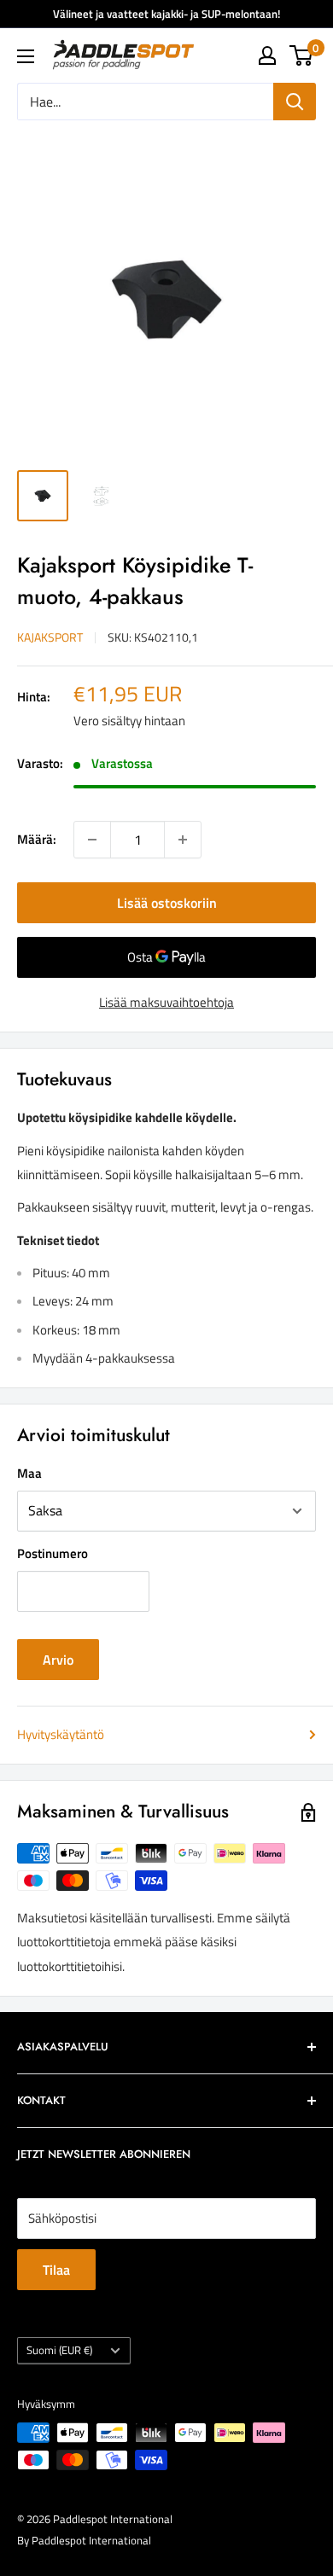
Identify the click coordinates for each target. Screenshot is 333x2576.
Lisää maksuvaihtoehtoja (166, 1002)
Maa (29, 1473)
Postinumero (53, 1553)
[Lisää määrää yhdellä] (183, 840)
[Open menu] (26, 56)
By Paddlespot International (84, 2540)
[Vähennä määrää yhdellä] (92, 840)
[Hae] (295, 102)
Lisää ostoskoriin (167, 903)
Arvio (58, 1660)
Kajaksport (50, 637)
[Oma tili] (267, 55)
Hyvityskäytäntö (61, 1734)
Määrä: (37, 839)
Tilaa (56, 2270)
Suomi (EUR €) (59, 2350)
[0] (302, 55)
